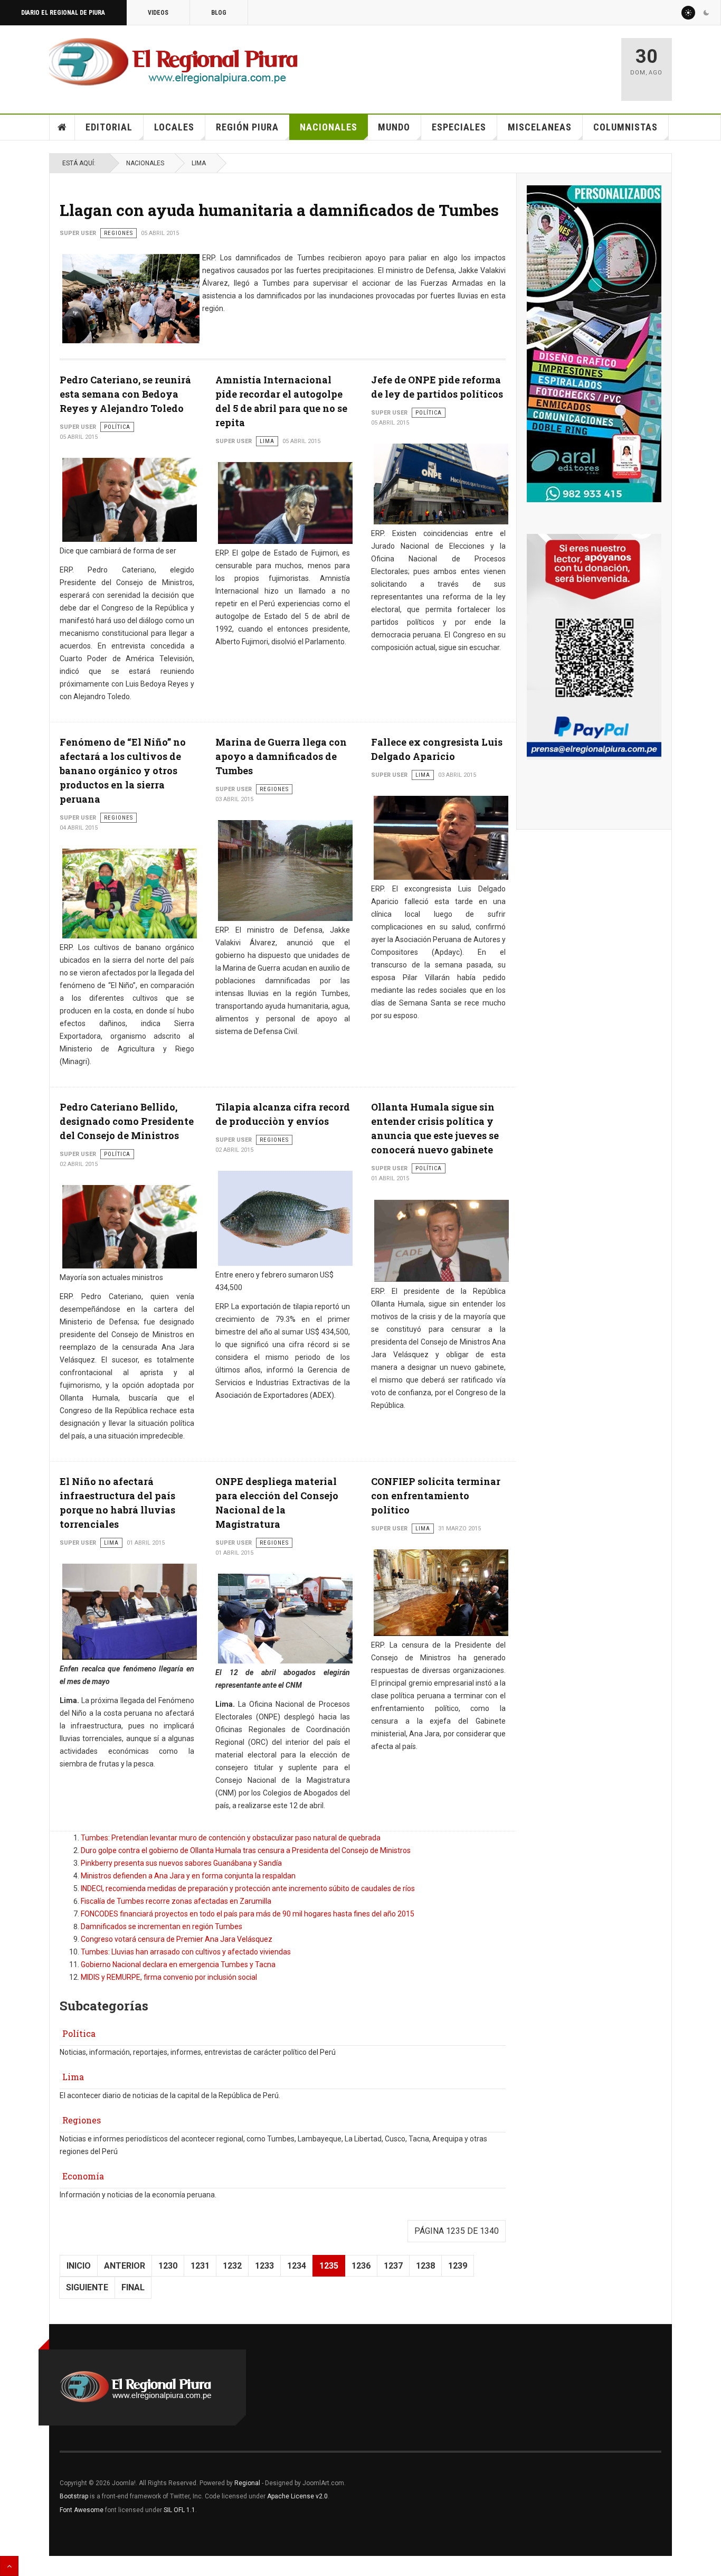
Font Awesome (82, 2510)
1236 (361, 2266)
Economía (83, 2176)
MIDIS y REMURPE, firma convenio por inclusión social (169, 1977)
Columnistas (625, 127)
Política (79, 2033)
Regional (247, 2483)
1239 (458, 2266)
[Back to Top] (9, 2566)
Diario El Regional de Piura (63, 13)
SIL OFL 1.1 (179, 2510)
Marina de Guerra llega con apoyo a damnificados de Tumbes (281, 756)
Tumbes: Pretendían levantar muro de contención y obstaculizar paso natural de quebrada (231, 1838)
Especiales (459, 127)
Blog (219, 13)
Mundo (394, 127)
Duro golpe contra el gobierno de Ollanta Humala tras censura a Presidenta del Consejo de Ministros (246, 1850)
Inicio (62, 127)
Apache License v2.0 (297, 2496)
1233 (264, 2266)
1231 (200, 2266)
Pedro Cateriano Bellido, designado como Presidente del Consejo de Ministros (127, 1121)
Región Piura (247, 127)
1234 (297, 2266)
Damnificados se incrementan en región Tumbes (162, 1926)
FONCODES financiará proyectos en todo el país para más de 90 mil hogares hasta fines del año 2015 (248, 1914)
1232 (232, 2266)
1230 (168, 2266)
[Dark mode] (706, 13)
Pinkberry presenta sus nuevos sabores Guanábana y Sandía (181, 1863)
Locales (174, 127)
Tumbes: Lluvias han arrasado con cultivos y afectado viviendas (186, 1952)
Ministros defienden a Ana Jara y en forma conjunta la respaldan (188, 1876)
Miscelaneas (540, 127)
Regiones (82, 2120)
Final (133, 2287)
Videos (158, 13)
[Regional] (173, 62)
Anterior (125, 2266)
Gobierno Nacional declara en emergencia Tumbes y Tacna (178, 1964)
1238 (425, 2266)
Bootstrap (74, 2496)
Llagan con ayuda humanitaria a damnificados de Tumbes (279, 210)
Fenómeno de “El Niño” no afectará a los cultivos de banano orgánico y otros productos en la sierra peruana (123, 770)
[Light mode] (688, 13)
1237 (393, 2266)
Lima (199, 163)
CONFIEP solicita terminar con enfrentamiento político (436, 1496)
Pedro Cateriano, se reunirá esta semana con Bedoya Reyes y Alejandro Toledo (125, 394)
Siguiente (87, 2287)
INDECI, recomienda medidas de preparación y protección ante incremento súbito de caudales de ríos (248, 1888)
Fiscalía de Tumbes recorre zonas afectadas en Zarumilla (176, 1901)
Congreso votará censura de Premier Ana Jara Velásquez (177, 1939)
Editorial (109, 127)
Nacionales (329, 127)
